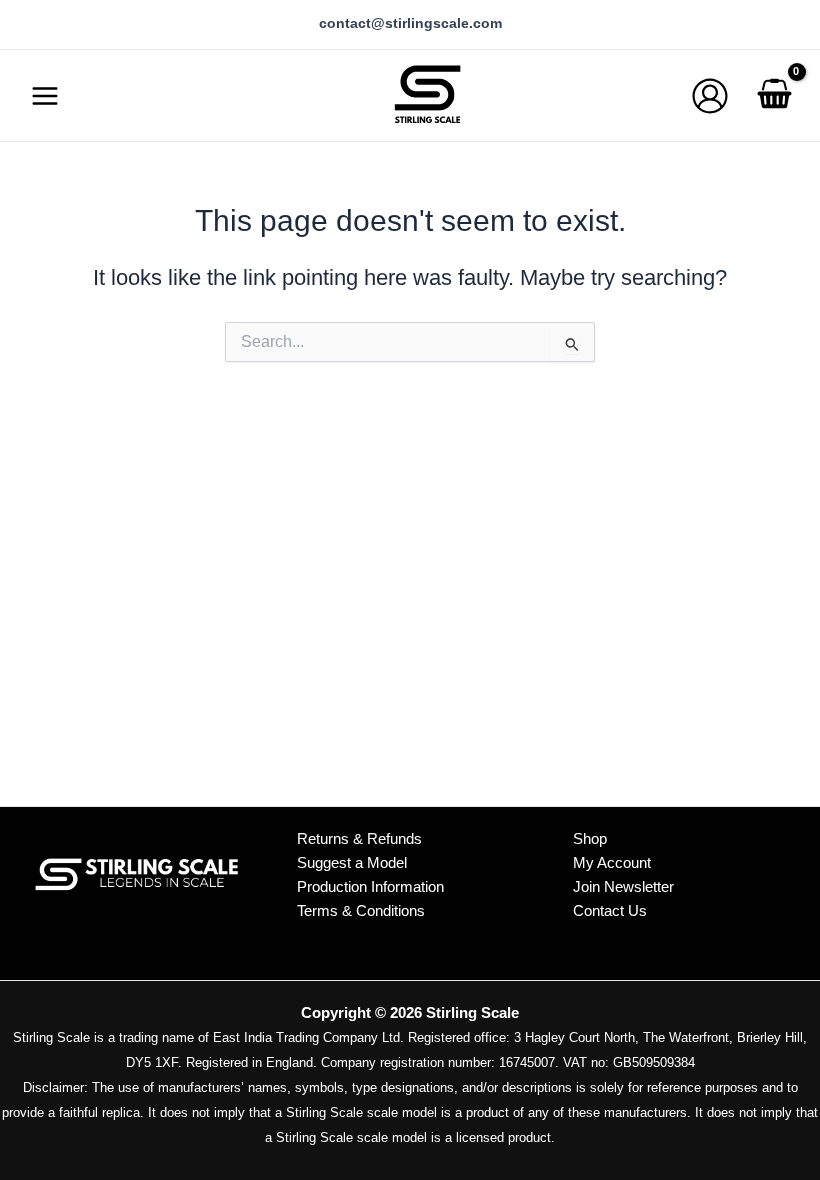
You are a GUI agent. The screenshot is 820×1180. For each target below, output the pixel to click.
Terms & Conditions (361, 910)
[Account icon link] (710, 96)
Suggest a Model (352, 862)
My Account (612, 863)
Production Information (370, 886)
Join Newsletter (623, 887)
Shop (590, 839)
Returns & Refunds (359, 838)
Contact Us (610, 911)
